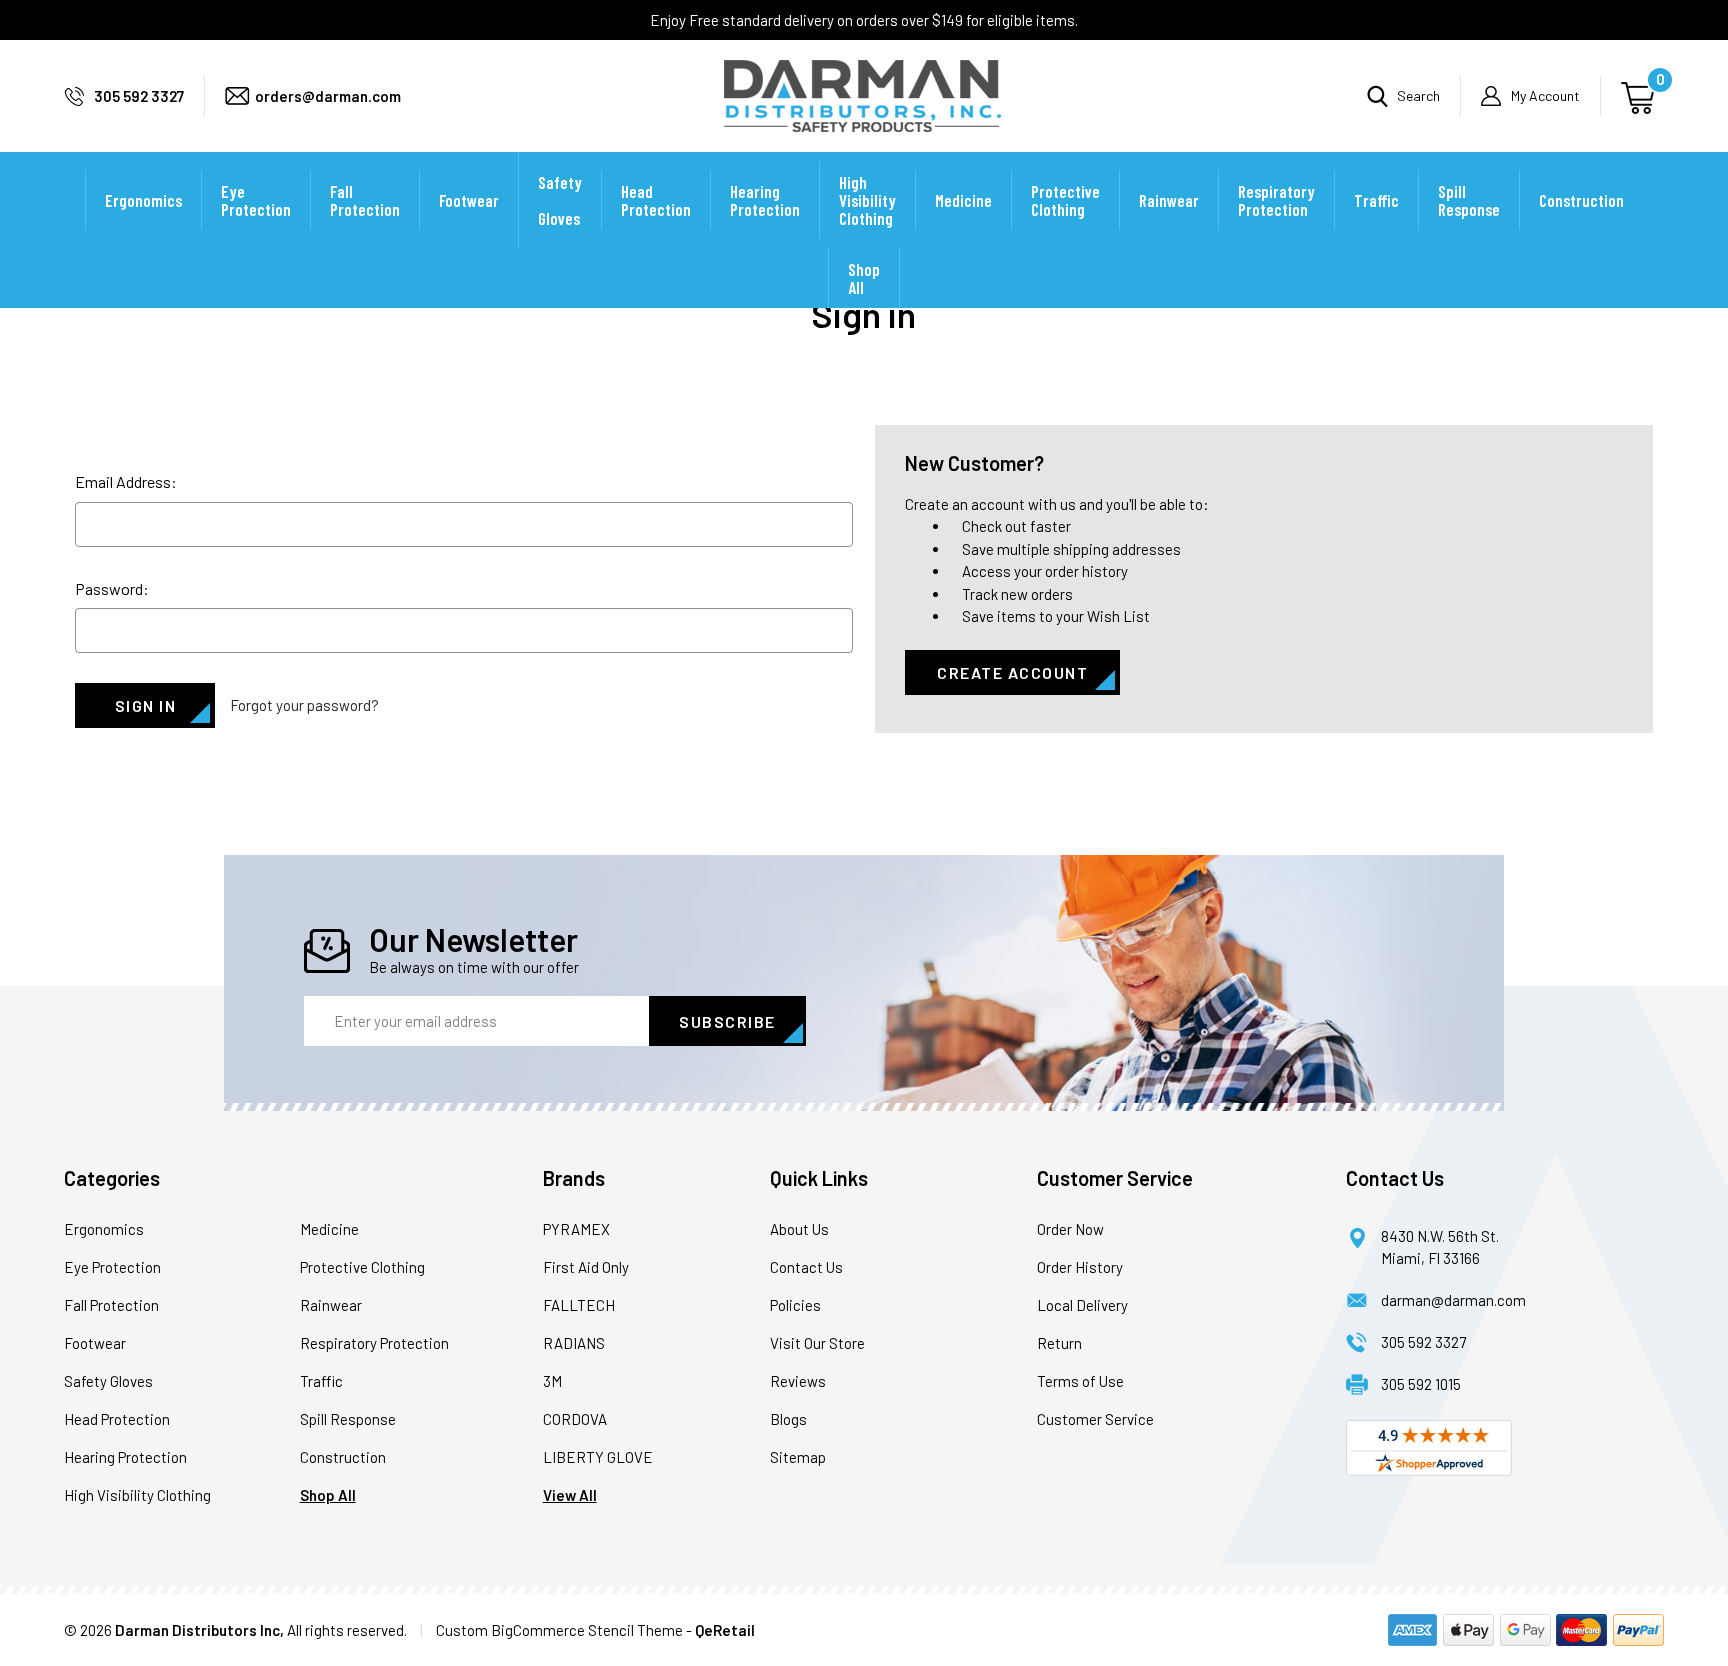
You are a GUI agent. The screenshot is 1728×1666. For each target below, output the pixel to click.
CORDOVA (575, 1419)
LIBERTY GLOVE (598, 1457)
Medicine (963, 200)
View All (570, 1495)
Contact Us (806, 1267)
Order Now (1070, 1229)
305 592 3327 (139, 96)
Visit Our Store (817, 1343)
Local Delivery (1082, 1305)
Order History (1080, 1267)
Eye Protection (256, 200)
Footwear (469, 200)
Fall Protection (365, 200)
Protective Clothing (1065, 200)
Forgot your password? (304, 705)
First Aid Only (586, 1267)
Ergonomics (143, 200)
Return (1059, 1343)
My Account (1545, 95)
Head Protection (656, 200)
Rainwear (1169, 200)
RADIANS (574, 1343)
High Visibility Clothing (867, 200)
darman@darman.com (1453, 1300)
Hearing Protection (765, 200)
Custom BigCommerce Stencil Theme (559, 1630)
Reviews (798, 1381)
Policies (795, 1305)
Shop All (864, 278)
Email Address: (126, 481)
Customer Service (1095, 1419)
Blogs (788, 1419)
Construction (1581, 200)
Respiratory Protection (1276, 200)
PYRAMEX (576, 1229)
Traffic (1376, 200)
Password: (112, 588)
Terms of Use (1080, 1381)
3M (552, 1381)
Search (1418, 95)
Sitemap (798, 1457)
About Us (799, 1229)
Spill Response (1469, 200)
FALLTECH (579, 1305)
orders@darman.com (328, 96)
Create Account (1012, 672)
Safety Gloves (560, 200)
